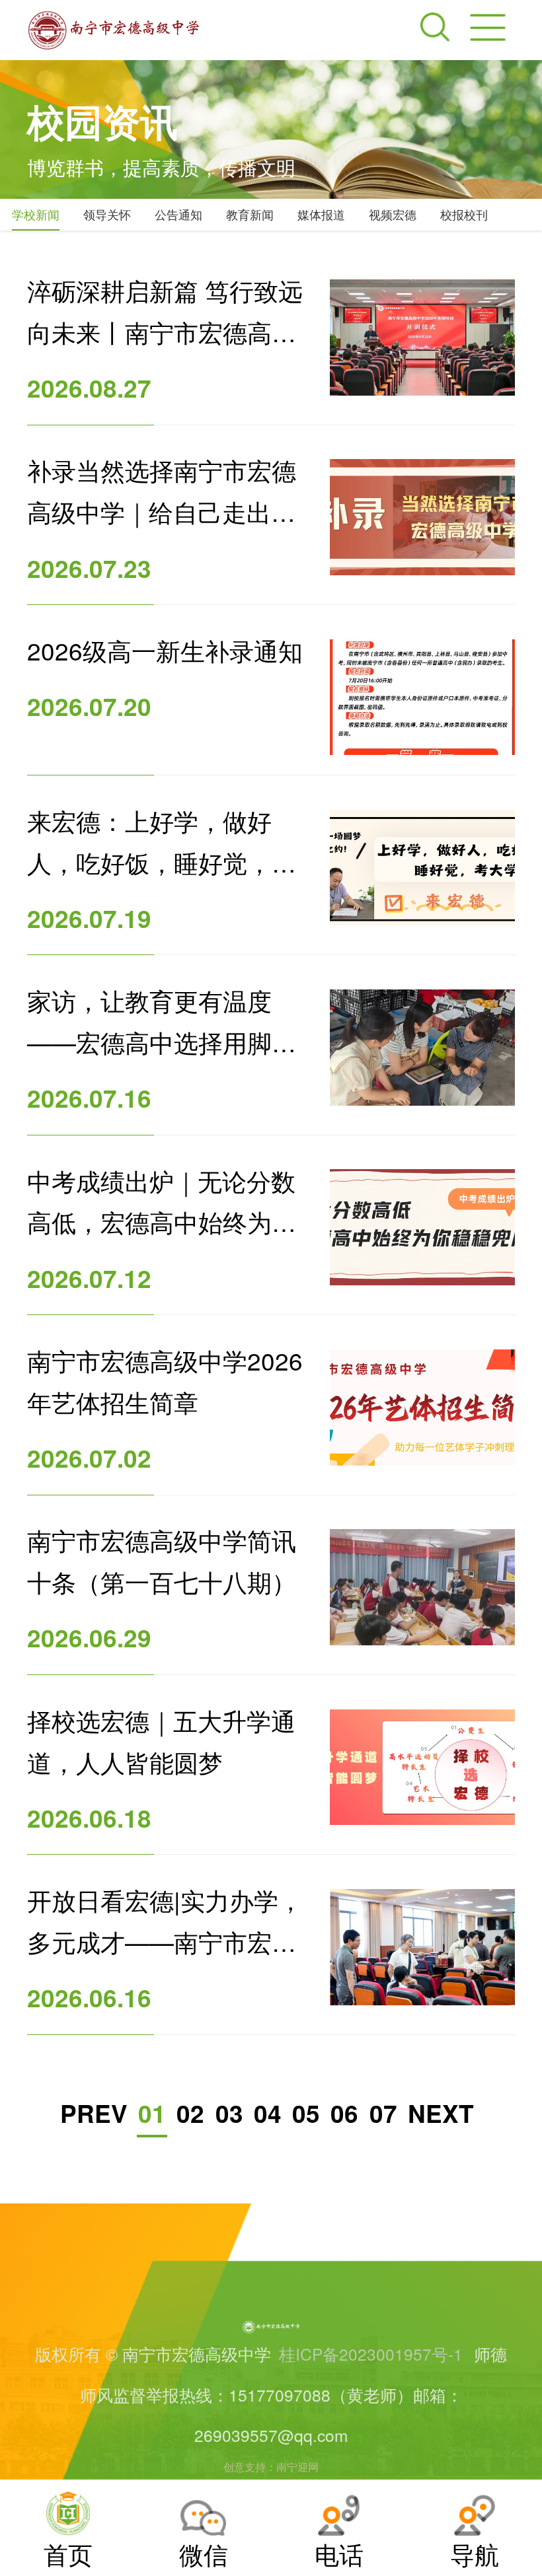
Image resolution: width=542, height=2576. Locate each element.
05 (306, 2113)
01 (152, 2113)
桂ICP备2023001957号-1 (371, 2354)
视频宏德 (393, 214)
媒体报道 (321, 214)
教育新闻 (250, 214)
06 (344, 2113)
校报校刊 (464, 214)
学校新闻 (36, 214)
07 (383, 2113)
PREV (94, 2113)
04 (268, 2113)
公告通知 (178, 214)
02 (190, 2113)
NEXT (441, 2113)
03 (229, 2113)
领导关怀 (107, 214)
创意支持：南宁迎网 (271, 2466)
